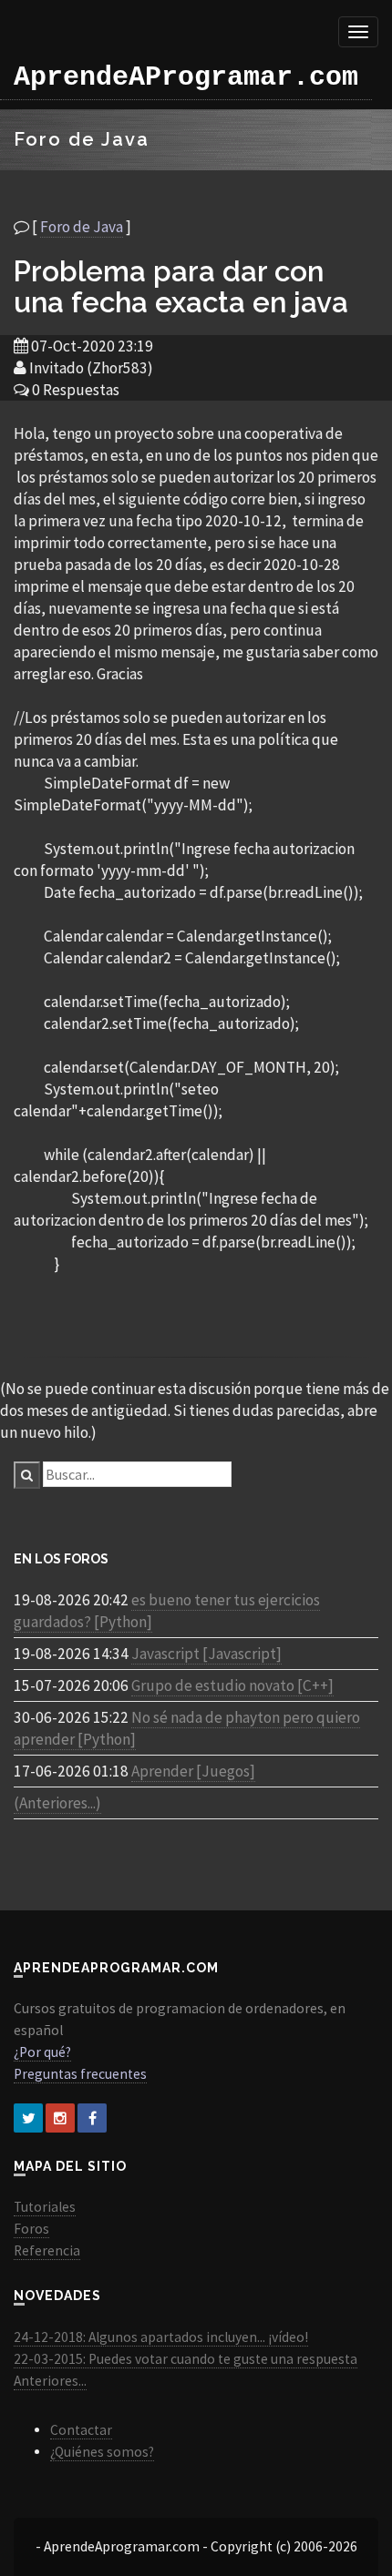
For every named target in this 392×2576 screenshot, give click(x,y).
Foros (31, 2229)
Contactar (81, 2430)
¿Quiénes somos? (102, 2452)
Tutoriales (45, 2207)
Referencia (47, 2250)
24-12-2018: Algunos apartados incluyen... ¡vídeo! (161, 2337)
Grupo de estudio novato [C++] (232, 1685)
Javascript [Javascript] (206, 1654)
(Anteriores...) (57, 1803)
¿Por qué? (42, 2052)
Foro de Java (82, 227)
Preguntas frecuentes (80, 2074)
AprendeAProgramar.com (186, 77)
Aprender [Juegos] (193, 1771)
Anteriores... (50, 2381)
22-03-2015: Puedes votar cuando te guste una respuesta (186, 2359)
